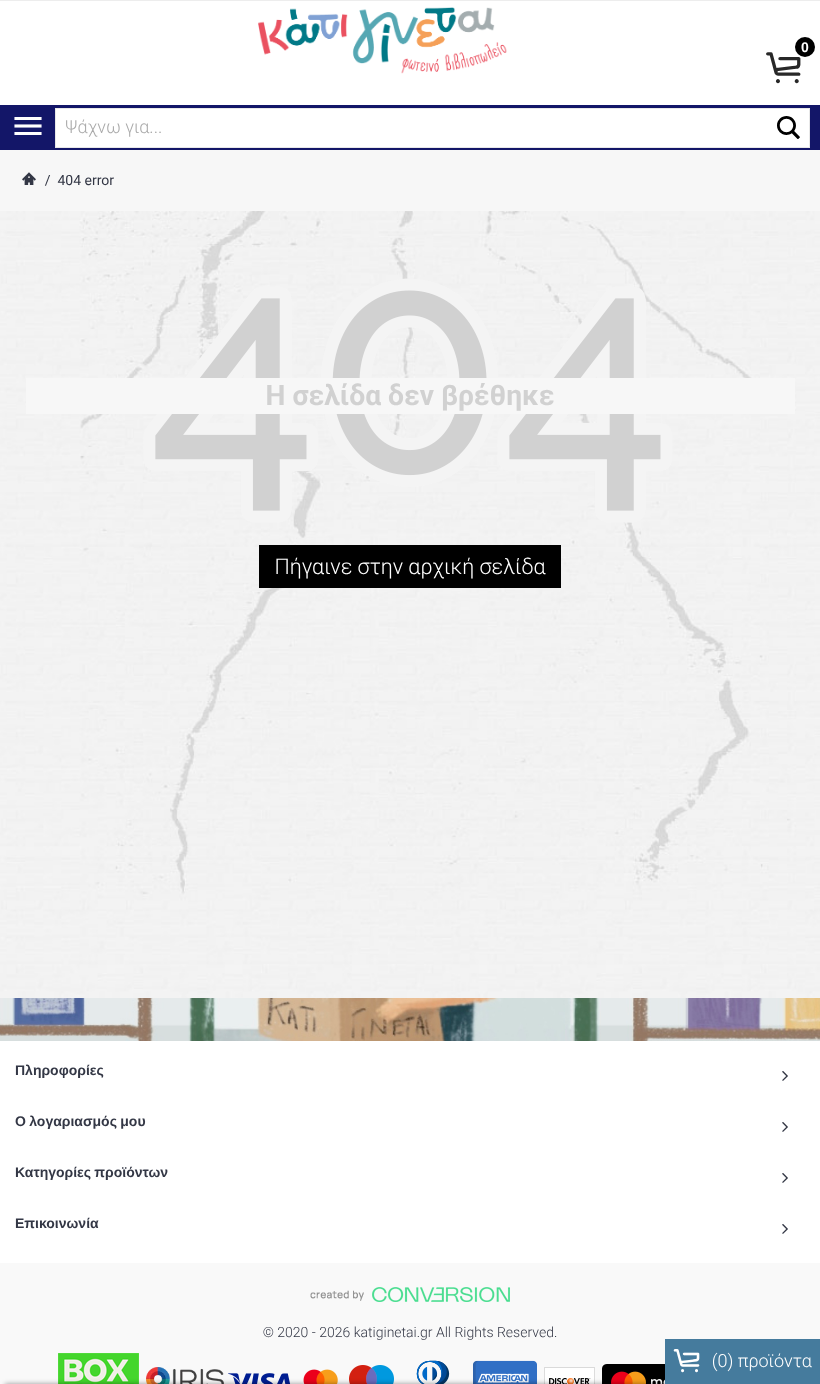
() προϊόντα (759, 1361)
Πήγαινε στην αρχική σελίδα (409, 567)
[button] (788, 127)
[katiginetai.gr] (379, 37)
